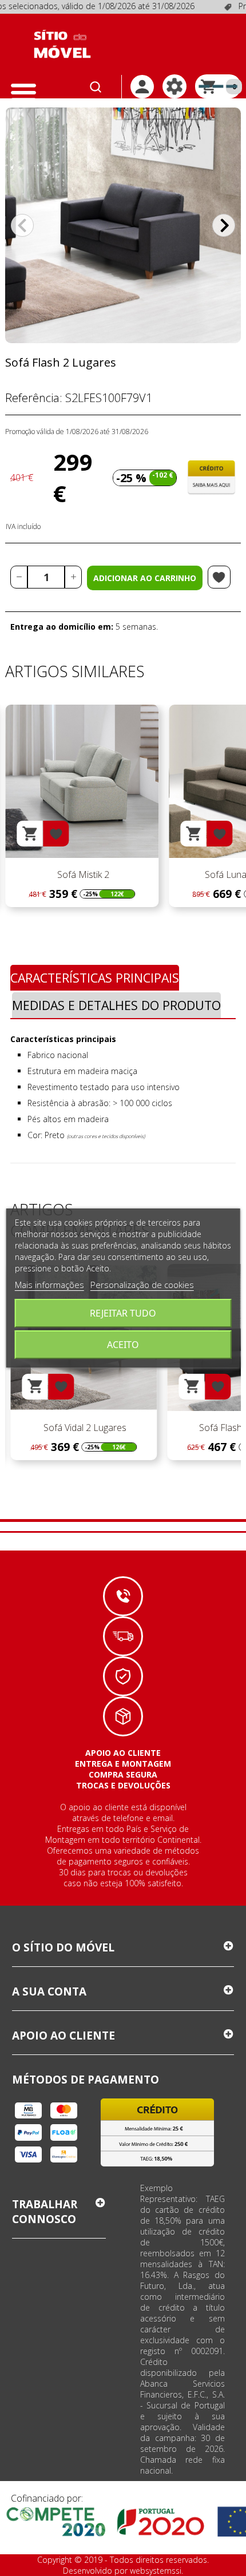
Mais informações (49, 1285)
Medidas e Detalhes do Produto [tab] (116, 1005)
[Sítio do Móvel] (62, 44)
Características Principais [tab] (95, 978)
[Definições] (174, 86)
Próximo (224, 225)
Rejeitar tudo (123, 1313)
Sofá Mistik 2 (82, 874)
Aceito (123, 1345)
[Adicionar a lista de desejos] (219, 577)
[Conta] (142, 87)
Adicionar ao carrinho (145, 578)
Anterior (22, 225)
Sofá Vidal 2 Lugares (84, 1428)
